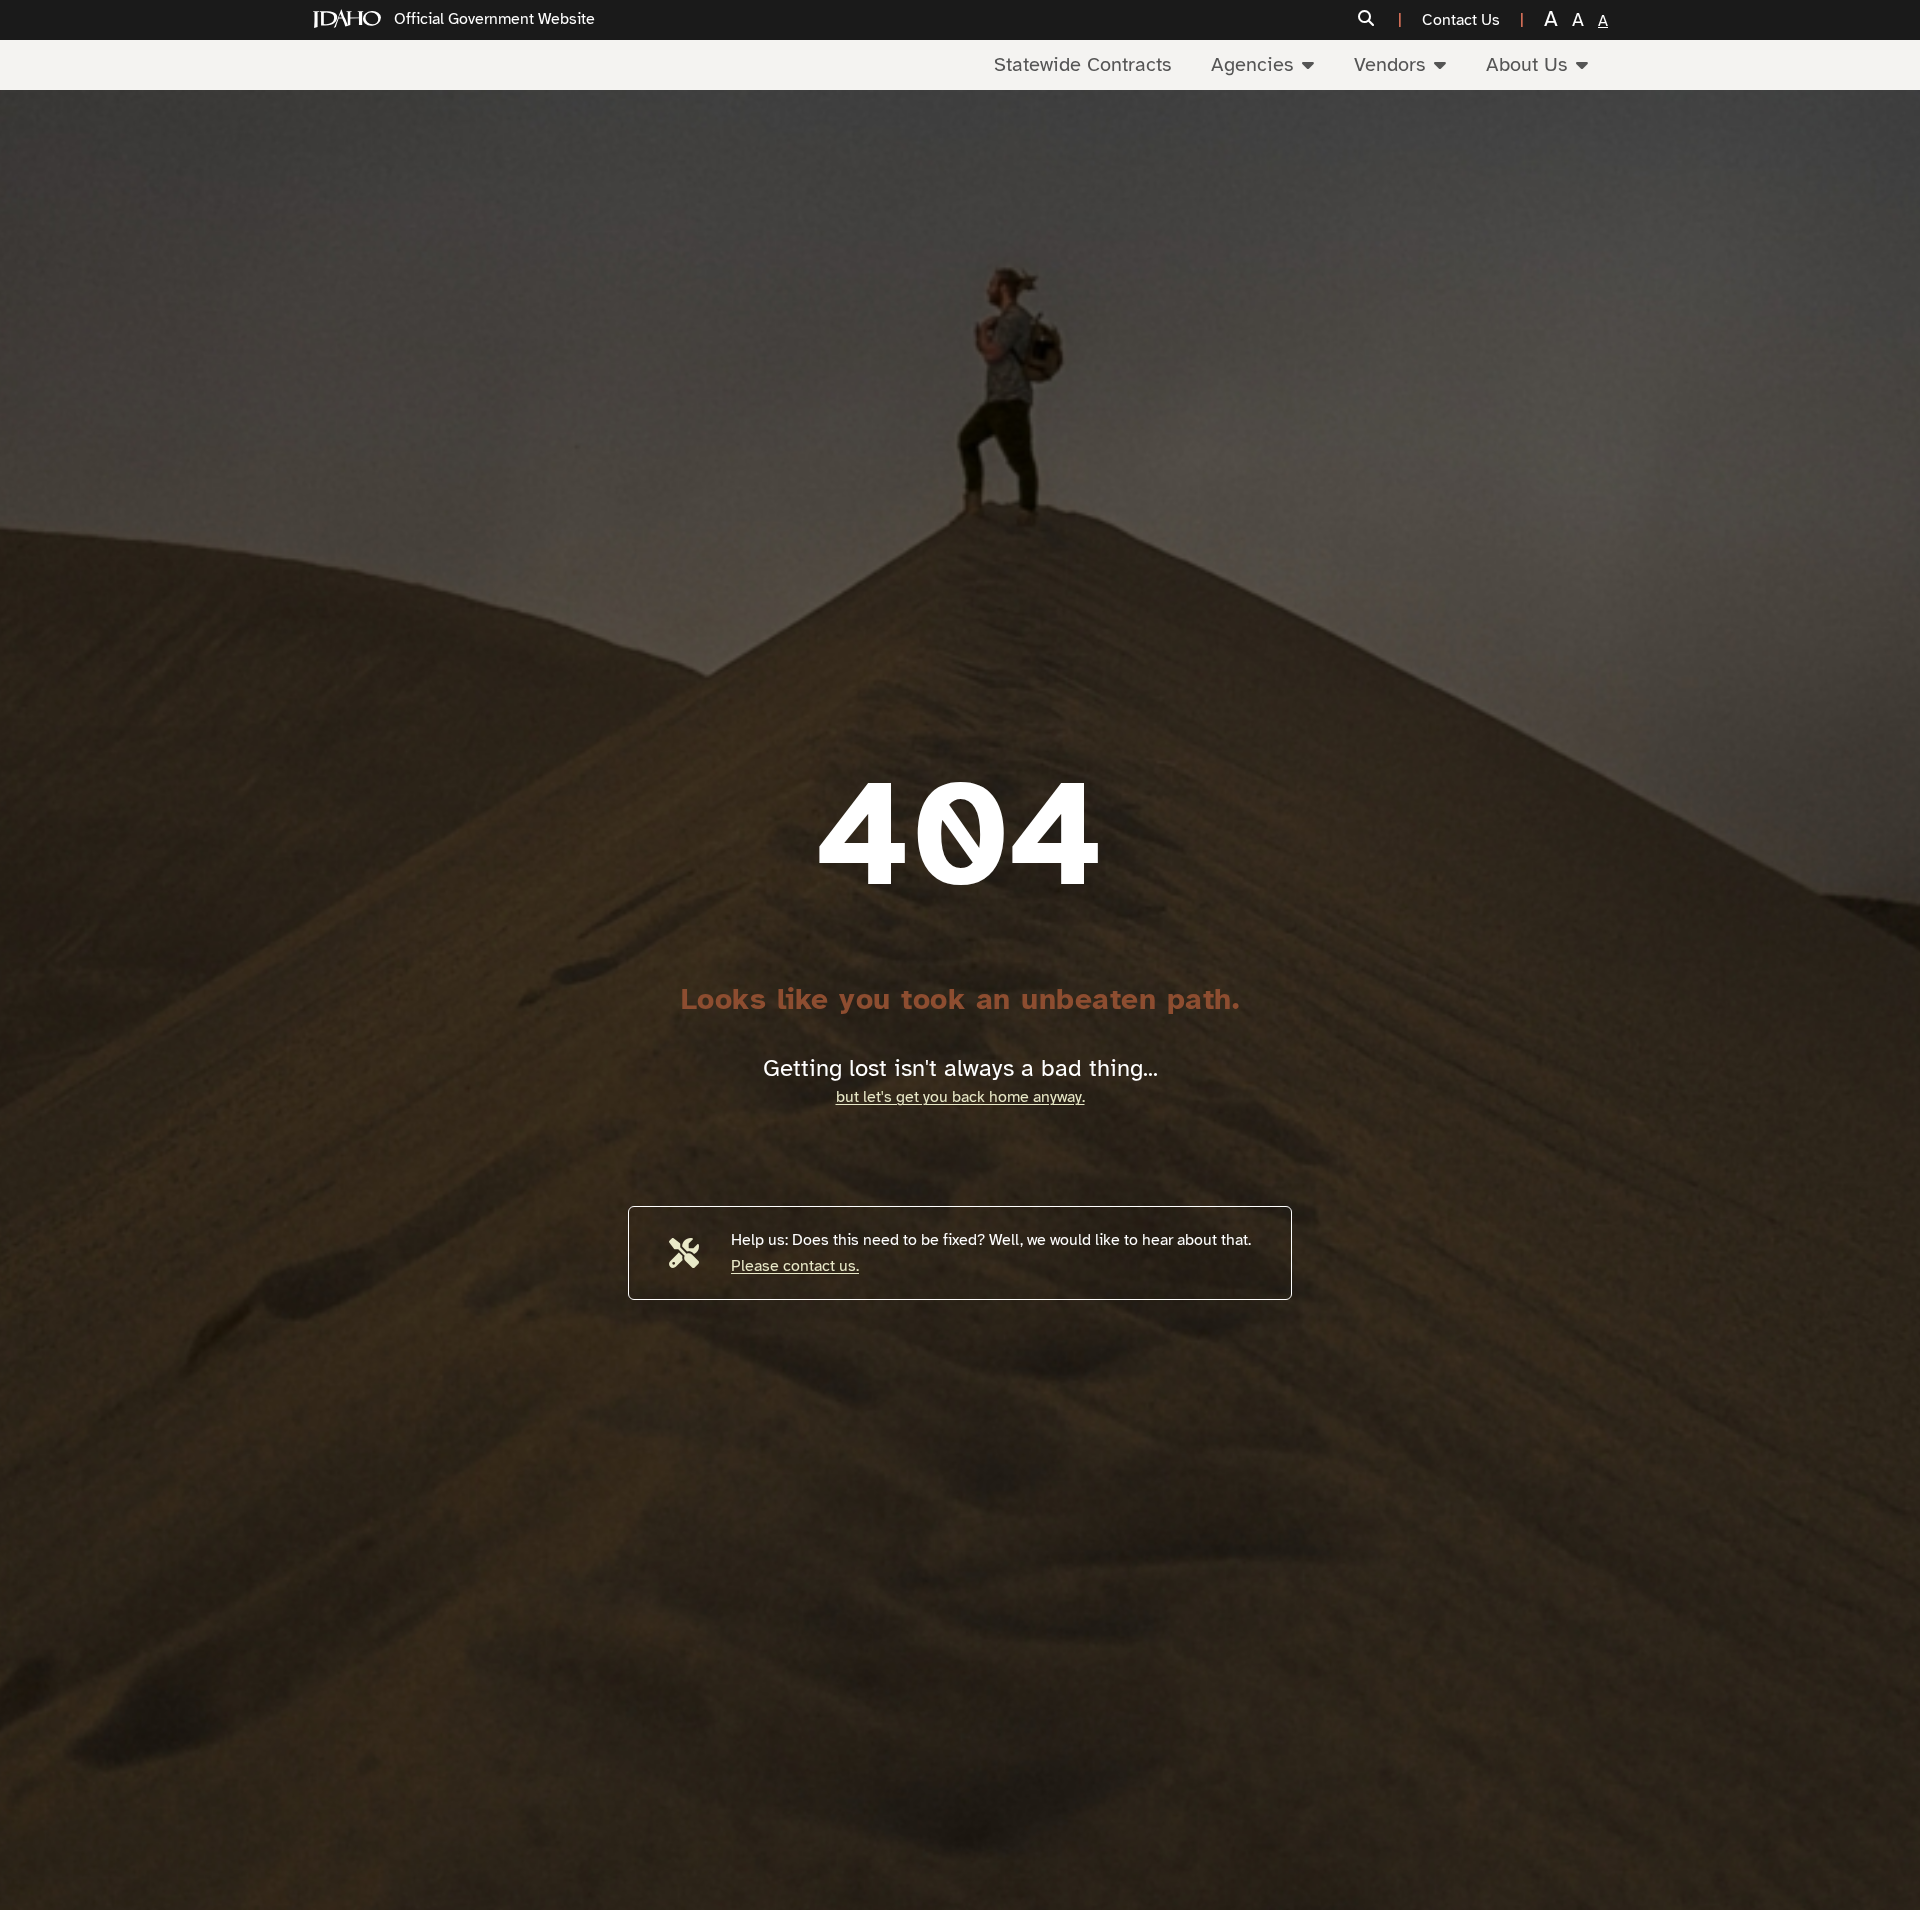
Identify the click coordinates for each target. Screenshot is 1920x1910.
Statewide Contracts (1082, 64)
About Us (1526, 64)
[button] (1380, 19)
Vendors (1389, 64)
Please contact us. (795, 1266)
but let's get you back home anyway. (960, 1097)
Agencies (1252, 64)
